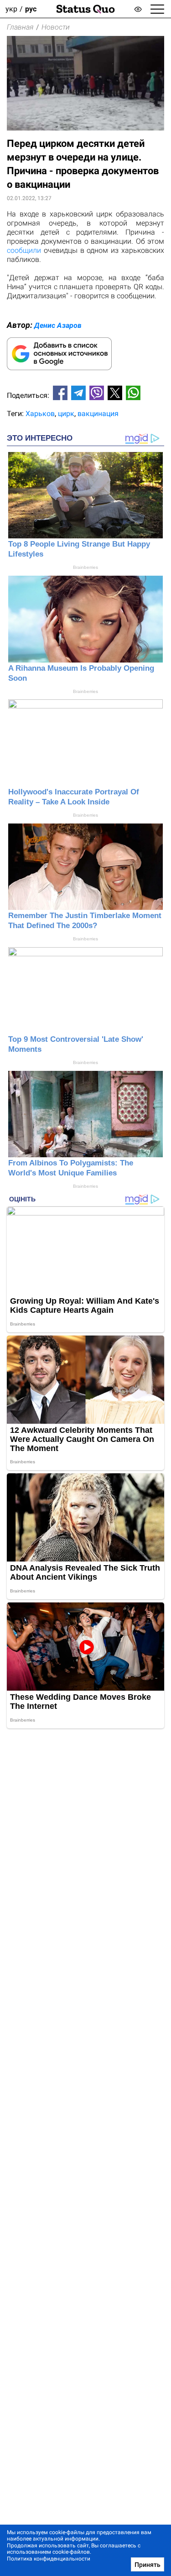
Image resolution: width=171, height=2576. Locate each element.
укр (11, 9)
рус (31, 9)
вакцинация (98, 414)
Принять (148, 2565)
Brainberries (85, 567)
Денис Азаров (58, 325)
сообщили (24, 250)
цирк (66, 414)
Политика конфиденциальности (49, 2559)
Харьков (40, 414)
